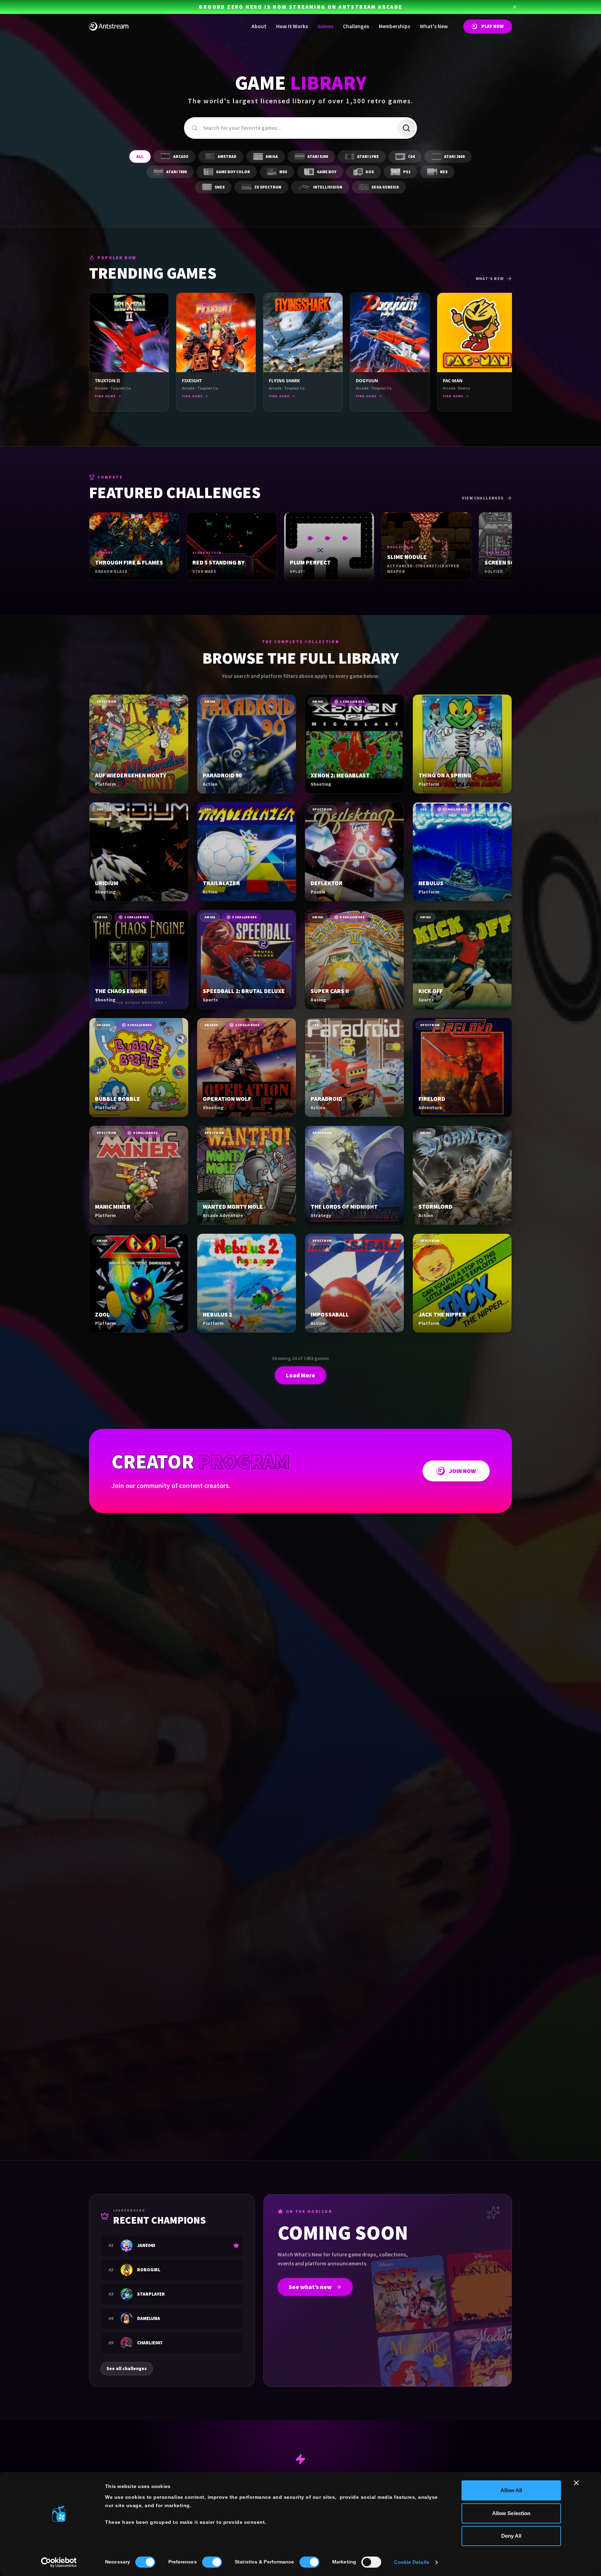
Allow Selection (511, 2513)
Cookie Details (411, 2562)
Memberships (394, 26)
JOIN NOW (462, 1471)
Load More (300, 1375)
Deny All (511, 2536)
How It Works (292, 26)
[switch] (212, 2562)
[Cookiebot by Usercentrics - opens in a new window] (59, 2562)
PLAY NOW (492, 26)
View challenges (483, 498)
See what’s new (310, 2287)
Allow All (511, 2490)
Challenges (356, 26)
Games (325, 26)
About (259, 26)
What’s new (490, 279)
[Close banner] (576, 2483)
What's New (434, 26)
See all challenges (127, 2369)
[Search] (406, 128)
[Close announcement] (515, 7)
